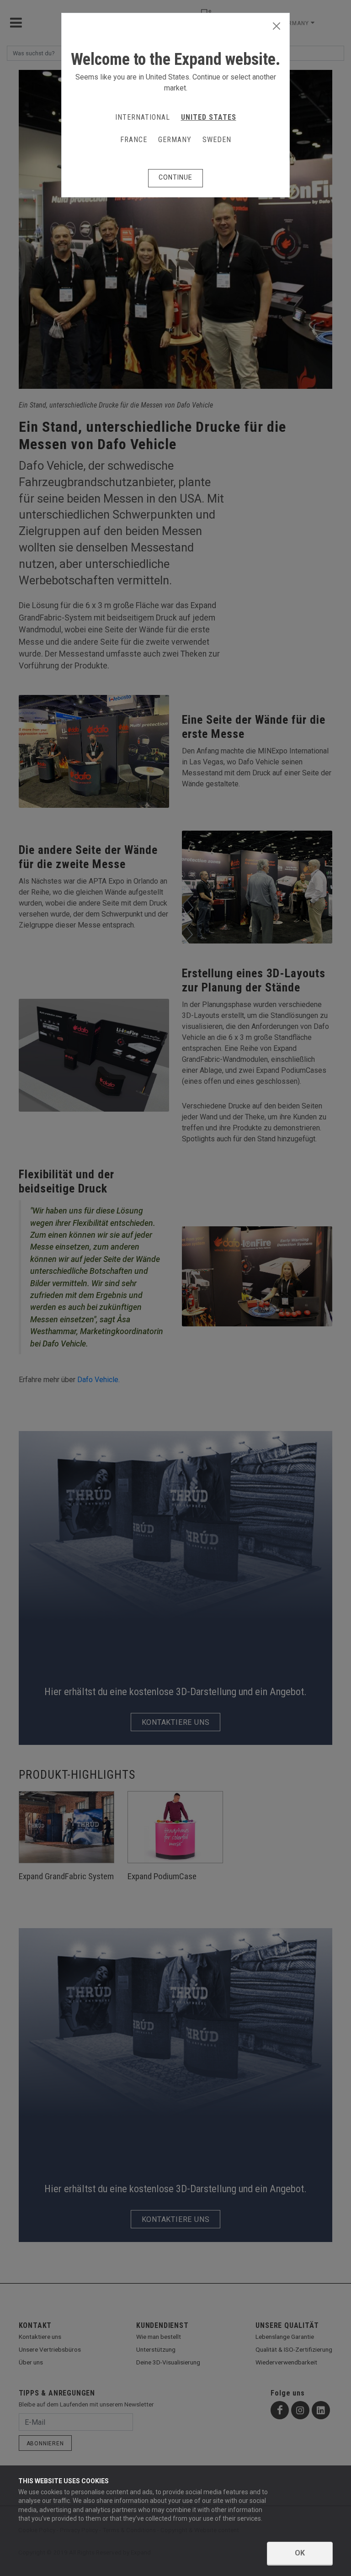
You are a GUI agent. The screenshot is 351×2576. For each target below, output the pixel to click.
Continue (175, 177)
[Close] (277, 27)
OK (300, 2553)
